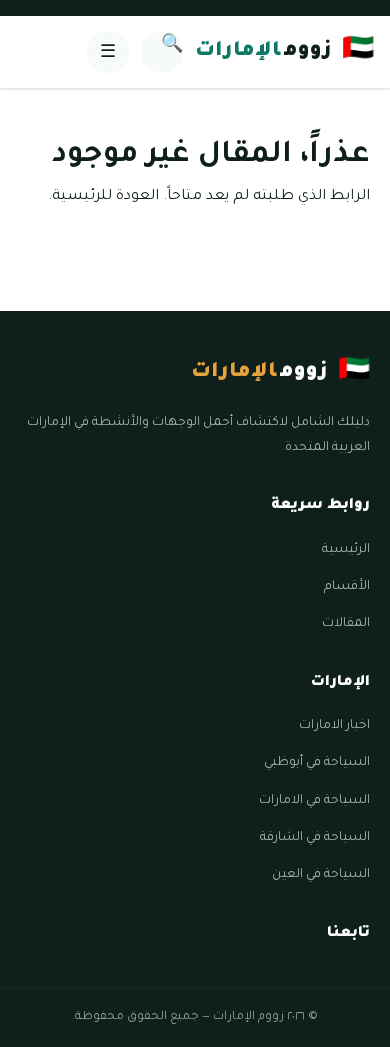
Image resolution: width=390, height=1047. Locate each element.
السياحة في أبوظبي (317, 763)
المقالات (346, 624)
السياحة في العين (321, 875)
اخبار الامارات (334, 726)
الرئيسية (346, 550)
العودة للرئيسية (105, 197)
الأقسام (347, 587)
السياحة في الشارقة (315, 838)
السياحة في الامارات (314, 801)
